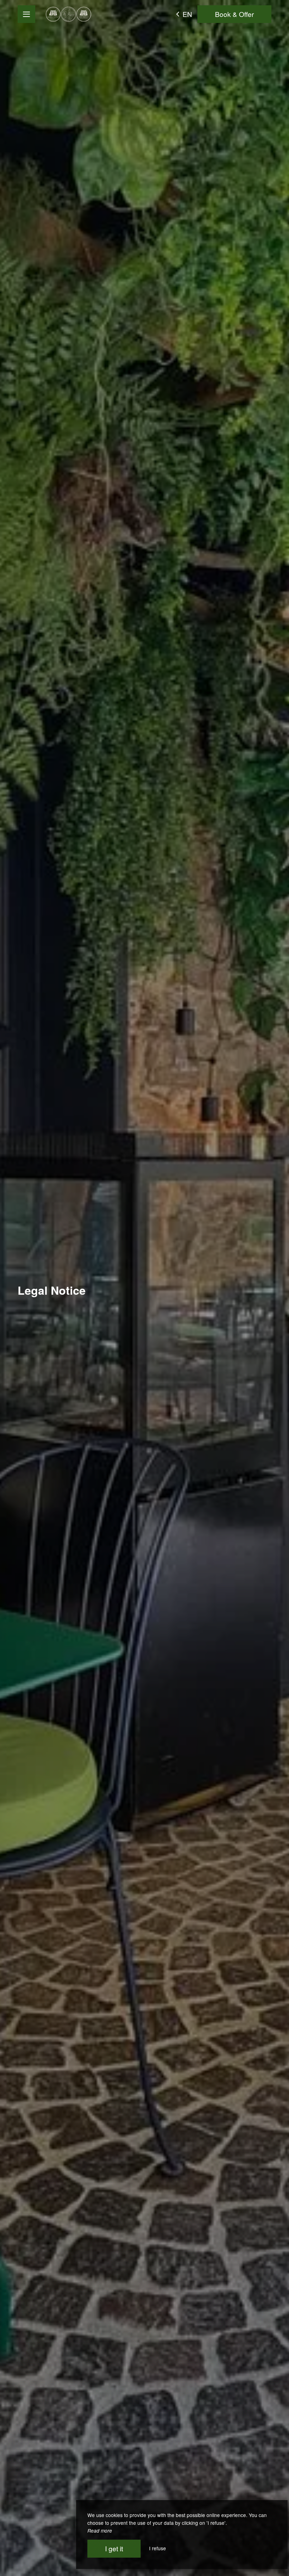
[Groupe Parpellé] (69, 14)
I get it (114, 2548)
